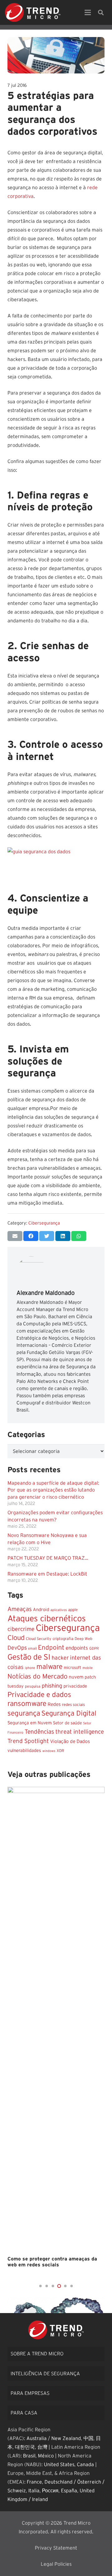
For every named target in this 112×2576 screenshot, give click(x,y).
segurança (24, 1714)
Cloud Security (39, 1639)
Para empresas (30, 2393)
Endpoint (51, 1648)
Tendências (39, 1732)
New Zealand (66, 2438)
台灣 (42, 2447)
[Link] (33, 12)
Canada (85, 2465)
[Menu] (88, 12)
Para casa (24, 2413)
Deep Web (84, 1639)
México (46, 2456)
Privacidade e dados (39, 1695)
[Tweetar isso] (47, 1236)
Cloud (16, 1638)
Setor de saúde (67, 1723)
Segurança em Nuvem (30, 1723)
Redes (54, 1705)
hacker (60, 1658)
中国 (88, 2438)
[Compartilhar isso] (31, 1236)
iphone (30, 1668)
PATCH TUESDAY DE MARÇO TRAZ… (48, 1558)
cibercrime (21, 1629)
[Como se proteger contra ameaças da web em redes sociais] (56, 2020)
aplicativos (59, 1610)
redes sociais (73, 1705)
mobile (88, 1668)
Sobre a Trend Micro (37, 2354)
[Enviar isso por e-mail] (15, 1236)
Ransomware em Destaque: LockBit (47, 1574)
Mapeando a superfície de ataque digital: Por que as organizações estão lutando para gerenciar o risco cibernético (53, 1490)
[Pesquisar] (101, 12)
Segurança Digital (69, 1713)
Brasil (29, 2456)
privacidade (75, 1686)
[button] (40, 2286)
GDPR (94, 1649)
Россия (50, 2491)
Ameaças (20, 1609)
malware (49, 1667)
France (34, 2482)
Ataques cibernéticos (47, 1619)
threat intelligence (80, 1732)
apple (73, 1610)
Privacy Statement (56, 2548)
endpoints (77, 1648)
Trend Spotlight (28, 1741)
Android (41, 1610)
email (32, 1649)
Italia (34, 2491)
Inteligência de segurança (45, 2374)
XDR (60, 1751)
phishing (52, 1686)
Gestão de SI (29, 1657)
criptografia (63, 1639)
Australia (37, 2438)
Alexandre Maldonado (46, 1293)
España (69, 2491)
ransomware (27, 1704)
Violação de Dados (70, 1742)
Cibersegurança (44, 1223)
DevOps (17, 1648)
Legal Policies (56, 2564)
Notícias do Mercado (37, 1677)
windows (49, 1751)
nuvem (76, 1677)
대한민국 (25, 2447)
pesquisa (33, 1686)
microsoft (72, 1668)
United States (59, 2465)
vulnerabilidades (24, 1751)
